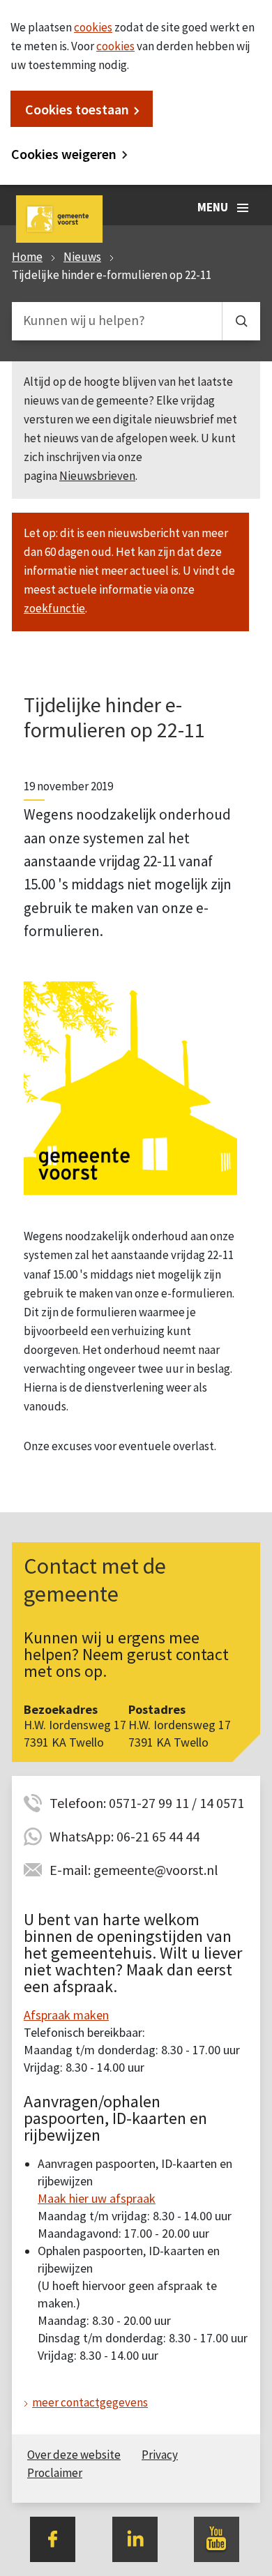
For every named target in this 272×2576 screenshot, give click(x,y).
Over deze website (74, 2455)
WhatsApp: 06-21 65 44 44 (124, 1836)
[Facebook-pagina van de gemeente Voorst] (53, 2538)
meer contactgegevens (90, 2402)
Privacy (160, 2455)
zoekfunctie (54, 608)
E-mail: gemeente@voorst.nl (134, 1870)
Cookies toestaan (77, 109)
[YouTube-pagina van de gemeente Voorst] (217, 2538)
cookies (93, 27)
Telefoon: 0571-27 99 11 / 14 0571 (147, 1803)
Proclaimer (55, 2473)
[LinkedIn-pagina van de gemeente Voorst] (135, 2538)
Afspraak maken (66, 2015)
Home (27, 257)
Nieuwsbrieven (97, 476)
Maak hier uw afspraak (97, 2198)
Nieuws (82, 257)
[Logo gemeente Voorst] (130, 1087)
